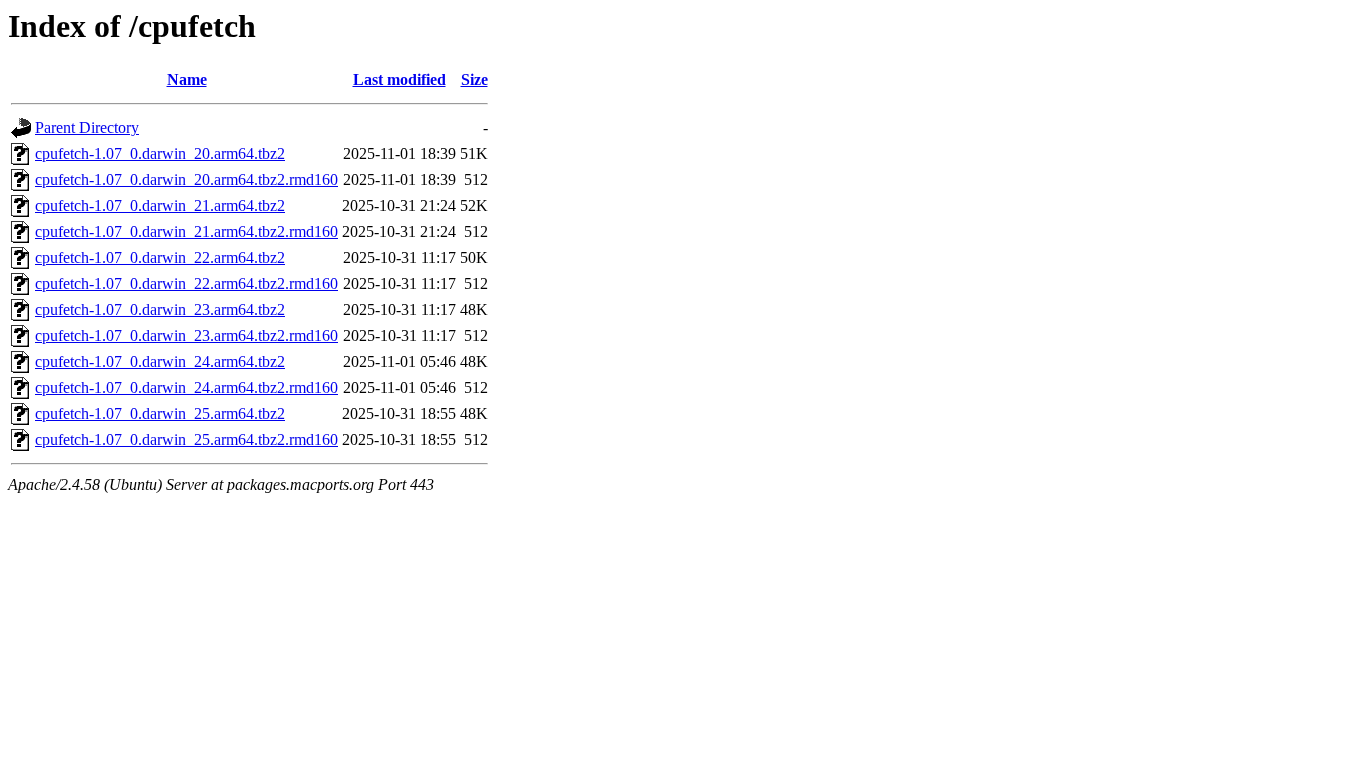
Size (474, 79)
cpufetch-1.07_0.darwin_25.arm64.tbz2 (160, 413)
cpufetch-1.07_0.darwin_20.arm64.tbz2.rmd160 (186, 179)
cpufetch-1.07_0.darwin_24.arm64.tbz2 (160, 361)
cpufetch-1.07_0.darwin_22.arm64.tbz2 (160, 257)
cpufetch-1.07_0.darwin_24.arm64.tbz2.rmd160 (186, 387)
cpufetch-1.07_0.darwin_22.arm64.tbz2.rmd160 (186, 283)
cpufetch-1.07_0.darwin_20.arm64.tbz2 (160, 153)
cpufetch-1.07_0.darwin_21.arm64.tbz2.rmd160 (186, 231)
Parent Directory (87, 127)
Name (187, 79)
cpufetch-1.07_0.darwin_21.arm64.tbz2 (160, 205)
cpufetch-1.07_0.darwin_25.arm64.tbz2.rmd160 (186, 439)
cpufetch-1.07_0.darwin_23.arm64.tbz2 (160, 309)
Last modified (399, 79)
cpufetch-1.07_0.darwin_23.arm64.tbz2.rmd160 (186, 335)
